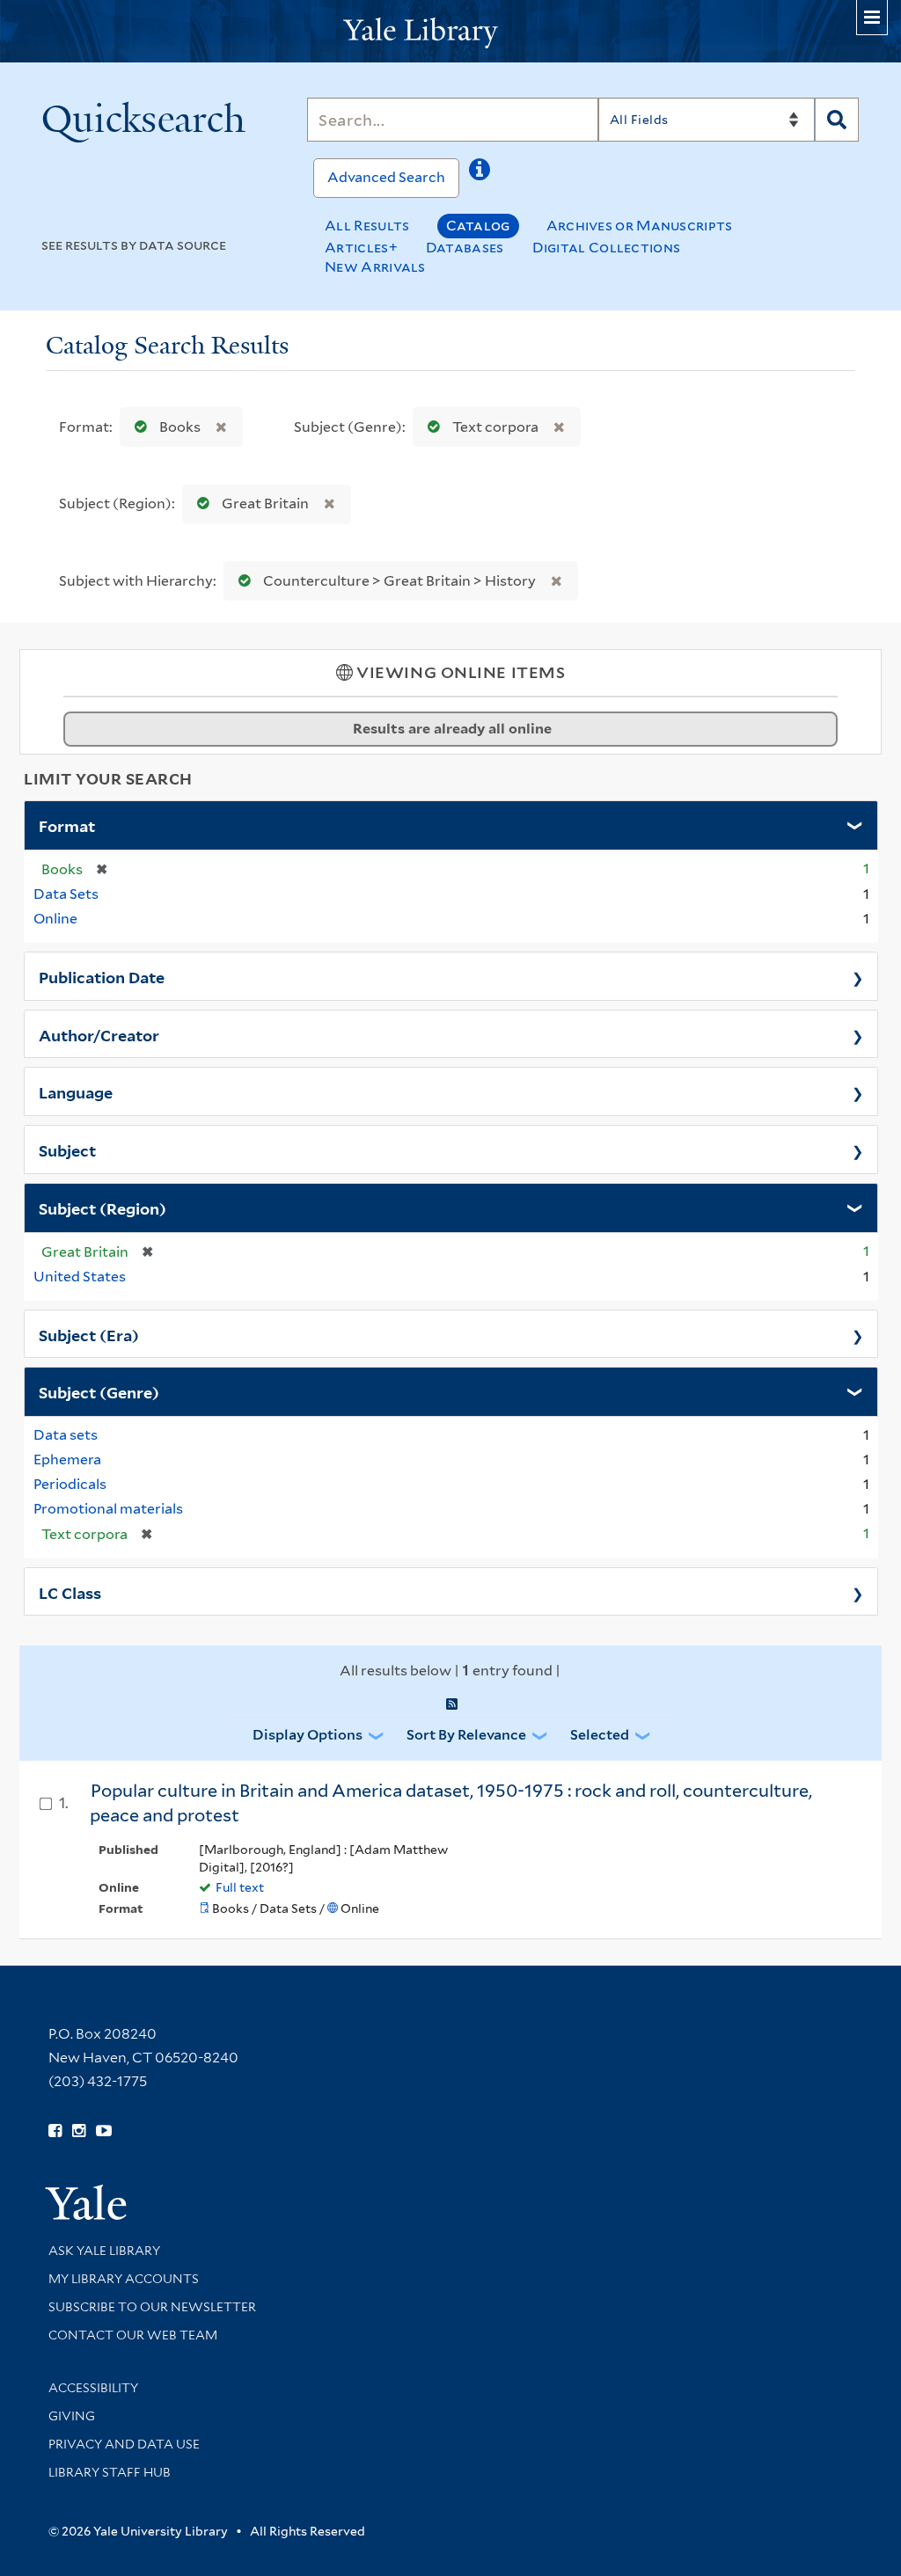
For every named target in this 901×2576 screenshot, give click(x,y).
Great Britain (265, 504)
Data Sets (66, 894)
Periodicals (70, 1484)
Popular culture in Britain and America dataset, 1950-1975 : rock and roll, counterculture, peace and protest (451, 1803)
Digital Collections (607, 248)
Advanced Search (386, 177)
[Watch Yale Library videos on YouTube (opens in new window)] (104, 2131)
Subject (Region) (103, 1208)
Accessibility (93, 2388)
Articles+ (361, 248)
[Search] (837, 120)
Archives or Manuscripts (640, 226)
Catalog (478, 226)
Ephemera (67, 1459)
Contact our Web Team (133, 2335)
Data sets (66, 1435)
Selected (600, 1735)
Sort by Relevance (466, 1735)
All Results (367, 226)
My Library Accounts (124, 2279)
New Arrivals (375, 267)
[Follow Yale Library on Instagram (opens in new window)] (79, 2131)
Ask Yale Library (104, 2251)
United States (80, 1277)
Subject (67, 1149)
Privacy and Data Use (124, 2444)
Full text (240, 1887)
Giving (72, 2416)
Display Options (308, 1735)
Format (67, 825)
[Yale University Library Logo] (450, 31)
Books (180, 427)
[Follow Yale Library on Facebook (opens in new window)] (55, 2131)
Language (76, 1091)
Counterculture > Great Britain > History (399, 581)
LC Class (70, 1592)
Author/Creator (99, 1034)
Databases (465, 248)
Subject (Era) (89, 1334)
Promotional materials (108, 1509)
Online (55, 919)
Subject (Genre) (99, 1391)
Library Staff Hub (110, 2472)
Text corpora (495, 427)
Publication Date (102, 976)
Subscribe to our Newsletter (152, 2307)
